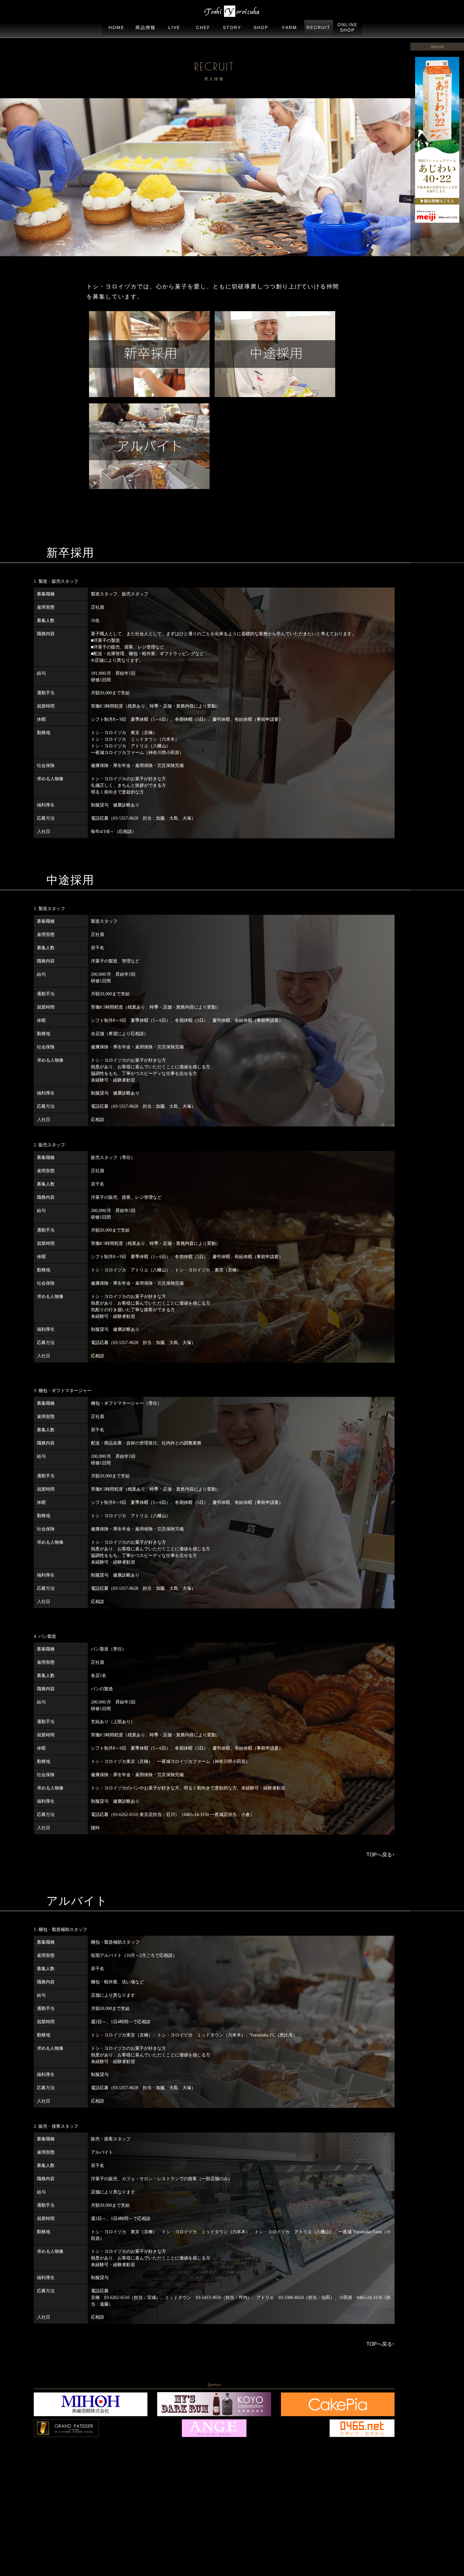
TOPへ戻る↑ (381, 1855)
